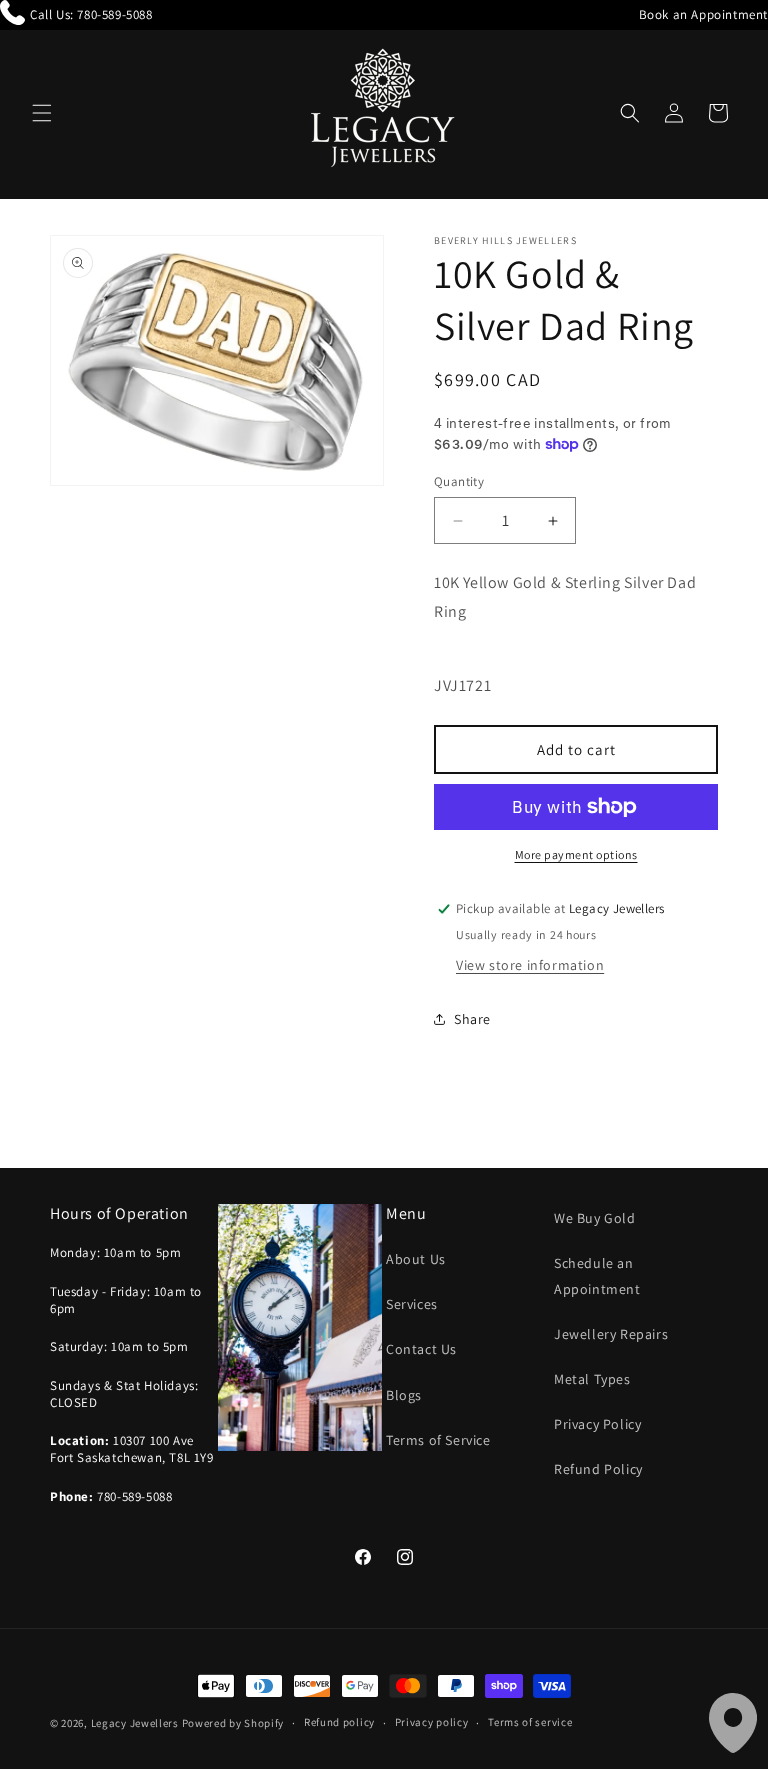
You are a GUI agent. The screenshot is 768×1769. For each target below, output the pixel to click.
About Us (416, 1259)
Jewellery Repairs (611, 1334)
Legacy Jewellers (135, 1723)
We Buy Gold (595, 1218)
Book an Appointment (703, 14)
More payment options (576, 854)
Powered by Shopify (233, 1723)
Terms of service (530, 1722)
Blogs (404, 1395)
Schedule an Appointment (597, 1275)
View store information (530, 965)
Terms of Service (438, 1440)
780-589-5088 (114, 14)
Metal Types (592, 1379)
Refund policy (339, 1722)
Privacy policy (432, 1722)
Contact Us (421, 1349)
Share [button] (472, 1019)
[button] (42, 113)
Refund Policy (598, 1469)
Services (412, 1304)
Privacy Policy (597, 1424)
